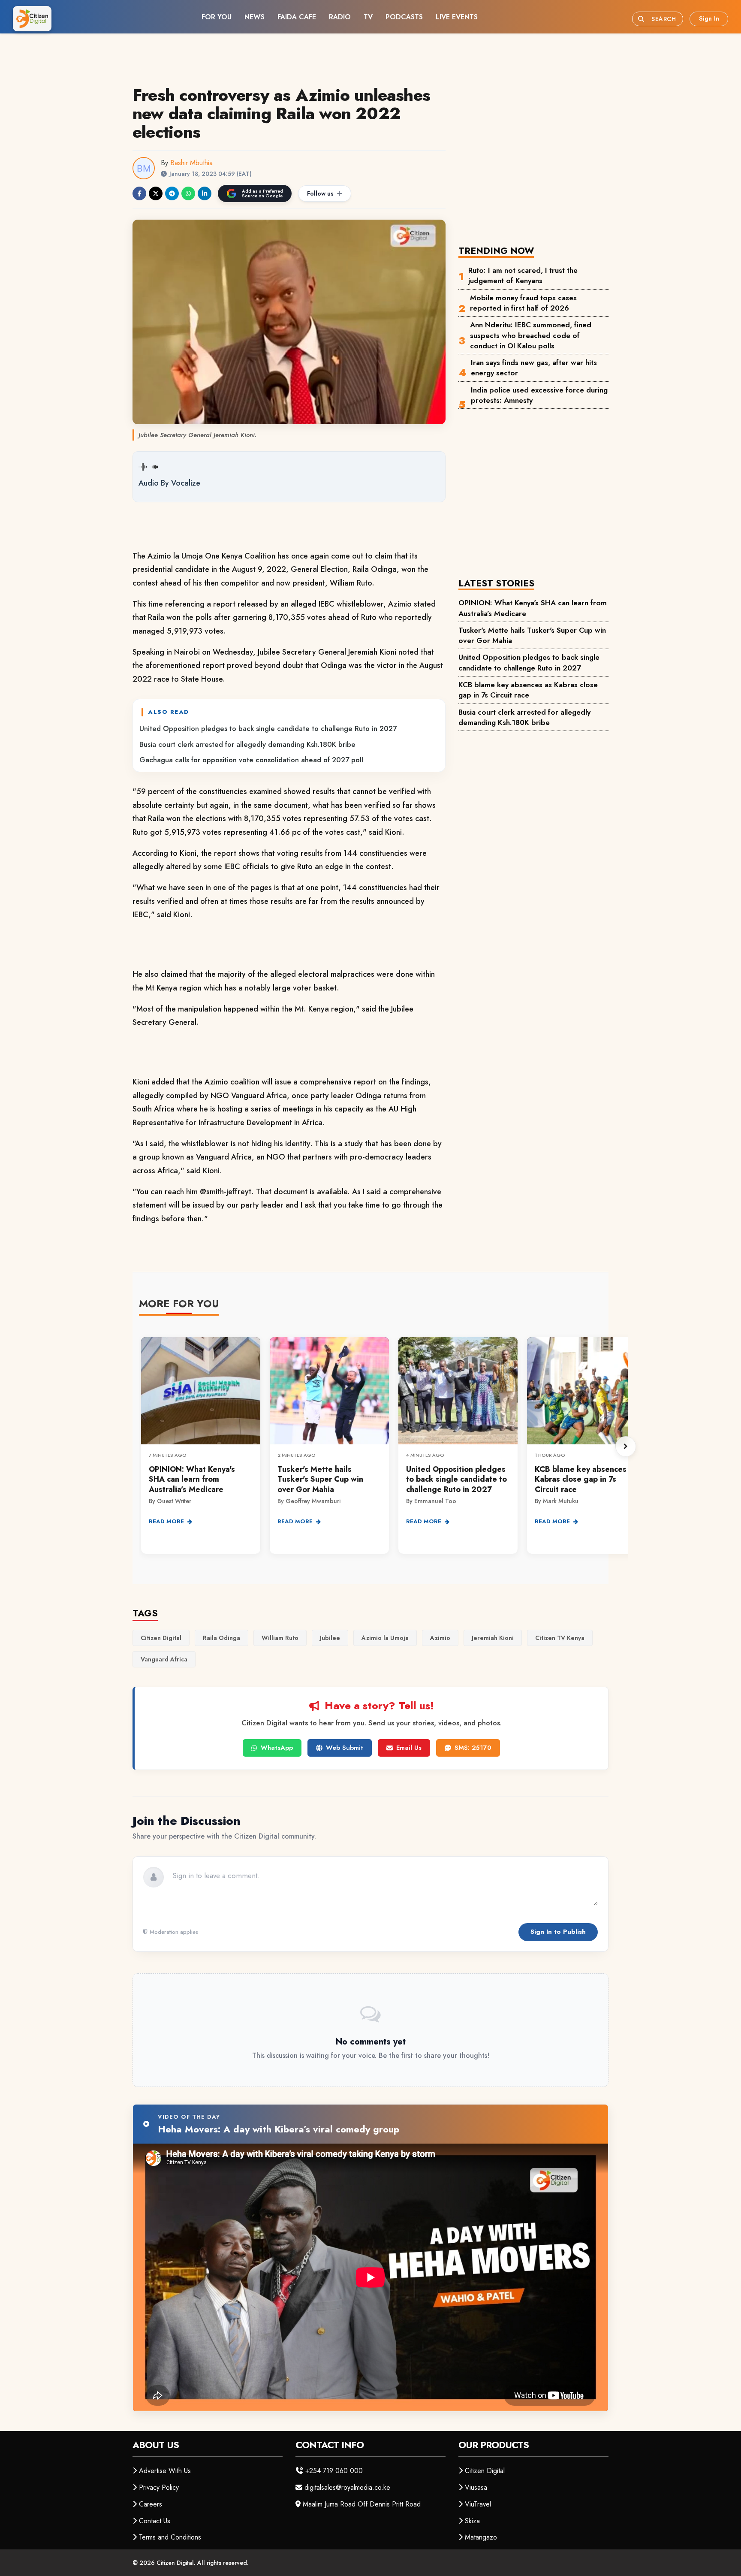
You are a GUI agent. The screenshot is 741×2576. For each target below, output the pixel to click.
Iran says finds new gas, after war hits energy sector (534, 368)
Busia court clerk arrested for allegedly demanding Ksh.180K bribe (247, 744)
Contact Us (155, 2521)
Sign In (709, 18)
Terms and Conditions (170, 2537)
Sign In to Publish (558, 1932)
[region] (383, 1447)
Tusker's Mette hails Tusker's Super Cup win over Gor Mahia (532, 635)
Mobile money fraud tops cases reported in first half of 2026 (523, 303)
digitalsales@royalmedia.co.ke (347, 2487)
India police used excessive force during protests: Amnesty (539, 395)
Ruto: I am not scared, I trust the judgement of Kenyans (523, 275)
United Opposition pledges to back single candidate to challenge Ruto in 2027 (268, 728)
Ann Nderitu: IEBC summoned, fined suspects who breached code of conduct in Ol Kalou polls (531, 335)
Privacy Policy (159, 2487)
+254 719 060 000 (334, 2471)
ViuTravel (478, 2504)
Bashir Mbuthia (191, 163)
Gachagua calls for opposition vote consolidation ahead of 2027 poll (251, 760)
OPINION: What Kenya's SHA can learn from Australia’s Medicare (533, 608)
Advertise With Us (165, 2471)
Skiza (472, 2521)
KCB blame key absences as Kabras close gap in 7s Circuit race (528, 690)
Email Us (409, 1748)
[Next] (626, 1447)
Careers (151, 2504)
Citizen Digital (485, 2471)
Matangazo (481, 2537)
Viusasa (476, 2487)
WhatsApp (277, 1748)
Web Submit (345, 1748)
